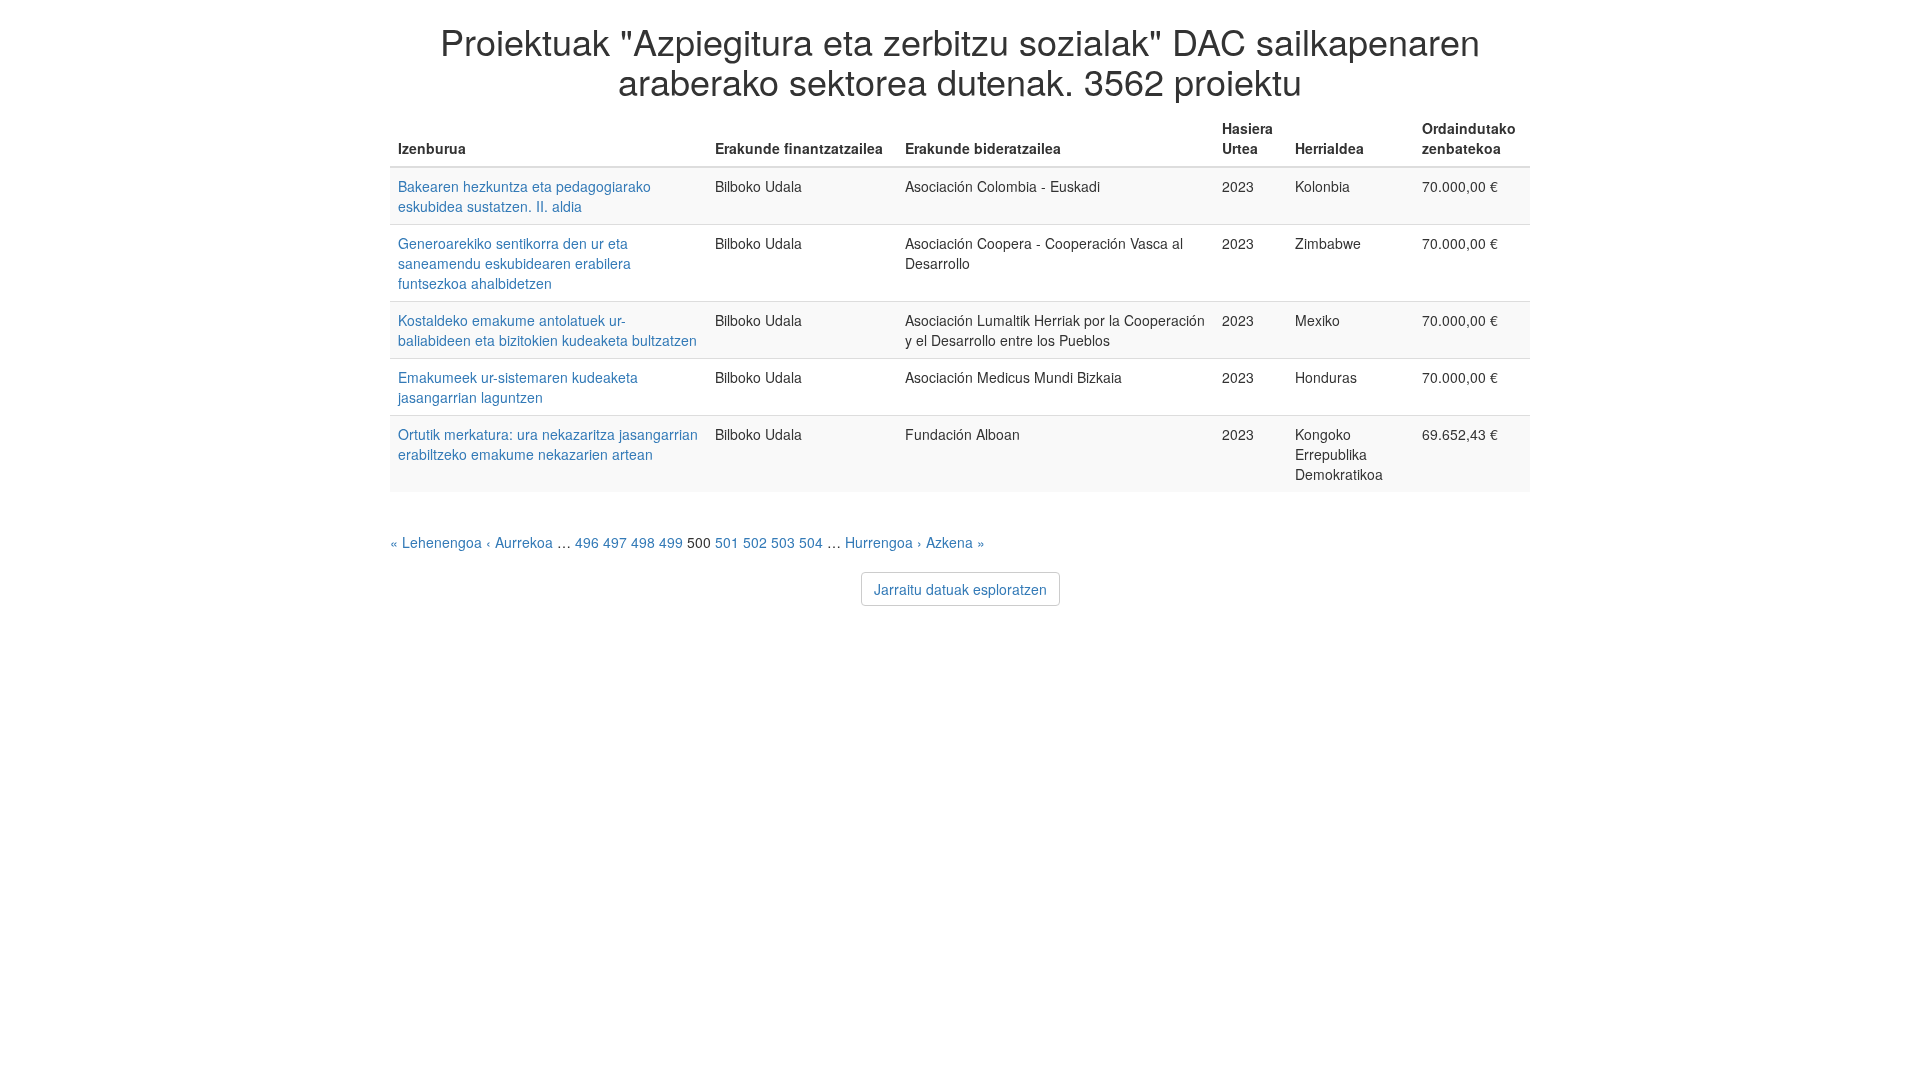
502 (755, 542)
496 (587, 542)
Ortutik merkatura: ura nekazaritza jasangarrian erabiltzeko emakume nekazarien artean (548, 444)
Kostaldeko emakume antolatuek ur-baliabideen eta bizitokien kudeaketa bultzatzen (547, 330)
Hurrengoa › (883, 542)
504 (811, 542)
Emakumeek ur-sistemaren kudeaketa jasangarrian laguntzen (518, 387)
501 (727, 542)
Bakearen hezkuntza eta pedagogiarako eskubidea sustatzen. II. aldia (524, 196)
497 (615, 542)
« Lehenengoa (436, 542)
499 (671, 542)
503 (783, 542)
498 (643, 542)
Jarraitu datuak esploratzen (960, 589)
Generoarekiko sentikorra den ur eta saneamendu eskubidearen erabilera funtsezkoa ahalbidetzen (514, 263)
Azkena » (955, 542)
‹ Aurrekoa (519, 542)
